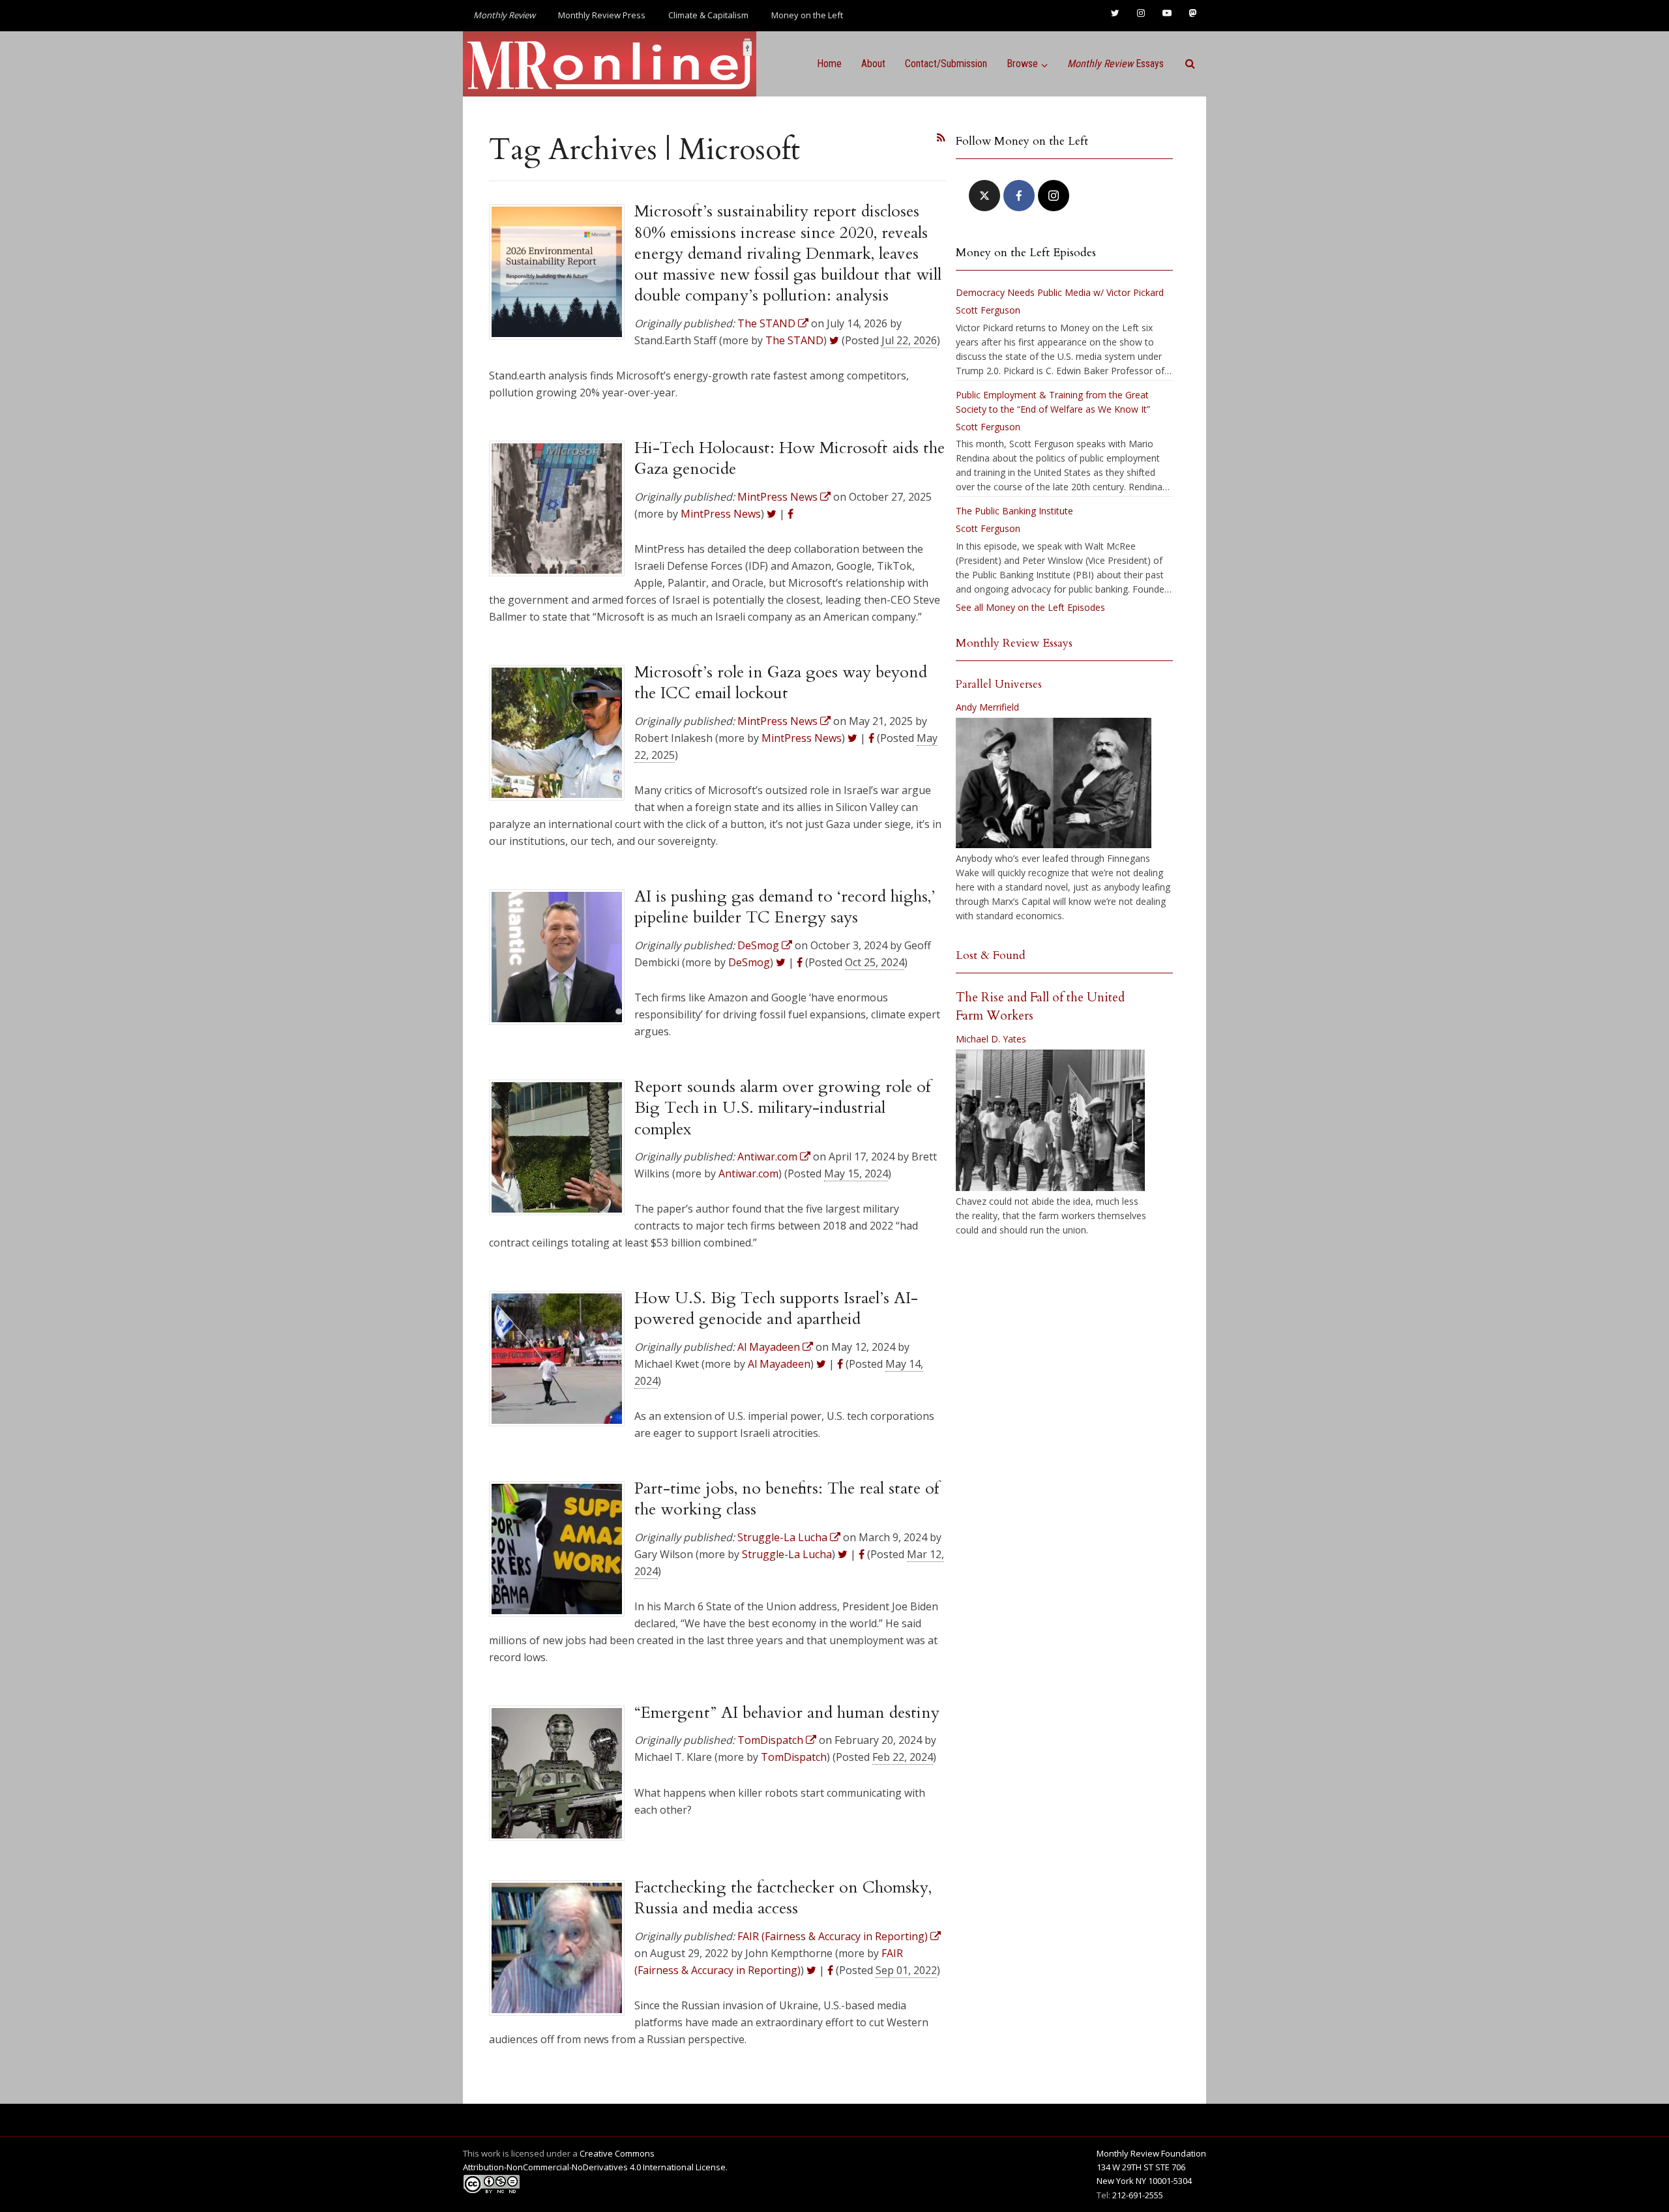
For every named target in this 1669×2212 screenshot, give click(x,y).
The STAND (794, 340)
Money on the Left (807, 15)
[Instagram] (1054, 196)
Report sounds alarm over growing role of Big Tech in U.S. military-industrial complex (783, 1108)
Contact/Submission (946, 64)
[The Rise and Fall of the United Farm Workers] (1050, 1121)
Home (829, 64)
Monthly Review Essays (1014, 643)
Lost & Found (991, 955)
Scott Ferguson (988, 310)
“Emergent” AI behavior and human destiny (787, 1713)
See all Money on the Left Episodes (1030, 607)
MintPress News (721, 514)
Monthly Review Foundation (1151, 2153)
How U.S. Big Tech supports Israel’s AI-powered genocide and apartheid (776, 1308)
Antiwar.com (748, 1173)
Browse (1022, 64)
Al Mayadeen (779, 1364)
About (873, 64)
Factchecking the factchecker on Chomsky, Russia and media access (783, 1898)
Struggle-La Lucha (787, 1554)
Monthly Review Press (602, 15)
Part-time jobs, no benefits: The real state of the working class (787, 1499)
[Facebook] (1019, 196)
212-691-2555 (1138, 2195)
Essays (1115, 64)
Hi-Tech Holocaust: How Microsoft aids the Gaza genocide (790, 458)
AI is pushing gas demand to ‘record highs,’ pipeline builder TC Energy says (785, 907)
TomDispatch (794, 1757)
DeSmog (749, 962)
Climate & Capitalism (708, 15)
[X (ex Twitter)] (984, 196)
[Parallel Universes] (1054, 783)
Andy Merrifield (987, 707)
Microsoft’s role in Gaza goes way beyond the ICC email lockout (781, 683)
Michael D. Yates (991, 1039)
